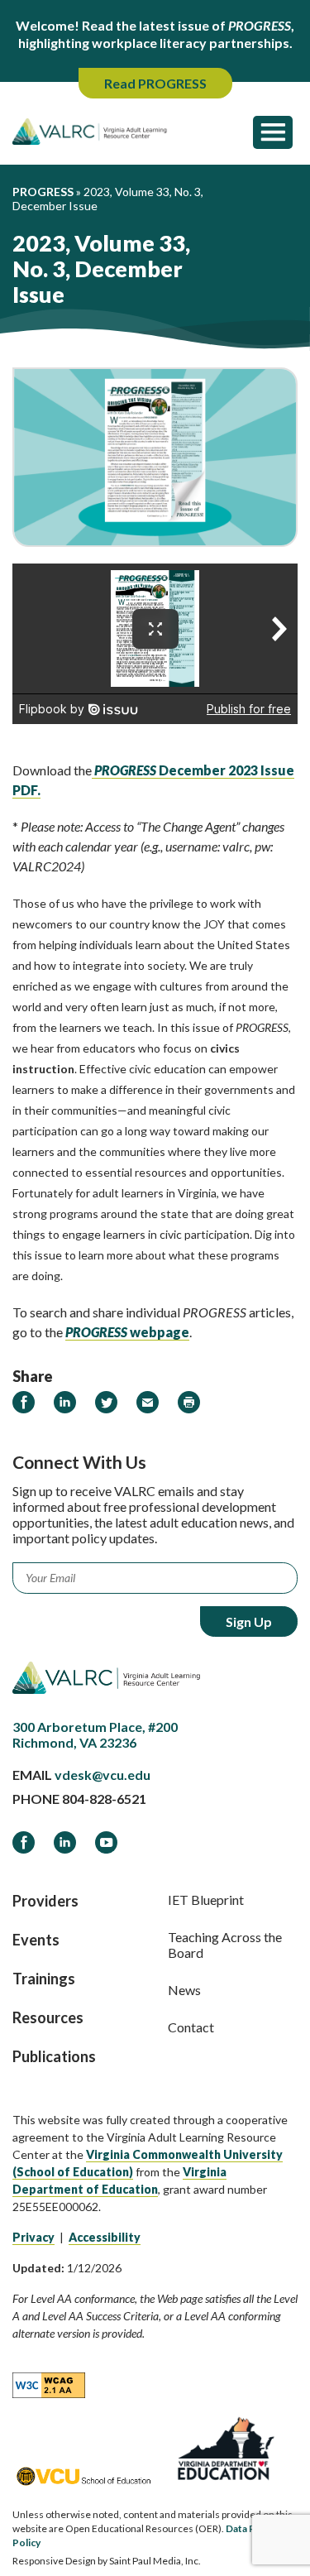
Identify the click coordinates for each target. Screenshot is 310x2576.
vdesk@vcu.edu (103, 1775)
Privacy (33, 2237)
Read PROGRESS (155, 83)
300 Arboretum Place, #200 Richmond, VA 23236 (95, 1734)
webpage (127, 1332)
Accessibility (105, 2237)
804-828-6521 (104, 1799)
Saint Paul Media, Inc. (155, 2561)
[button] (273, 132)
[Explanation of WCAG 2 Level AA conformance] (49, 2384)
